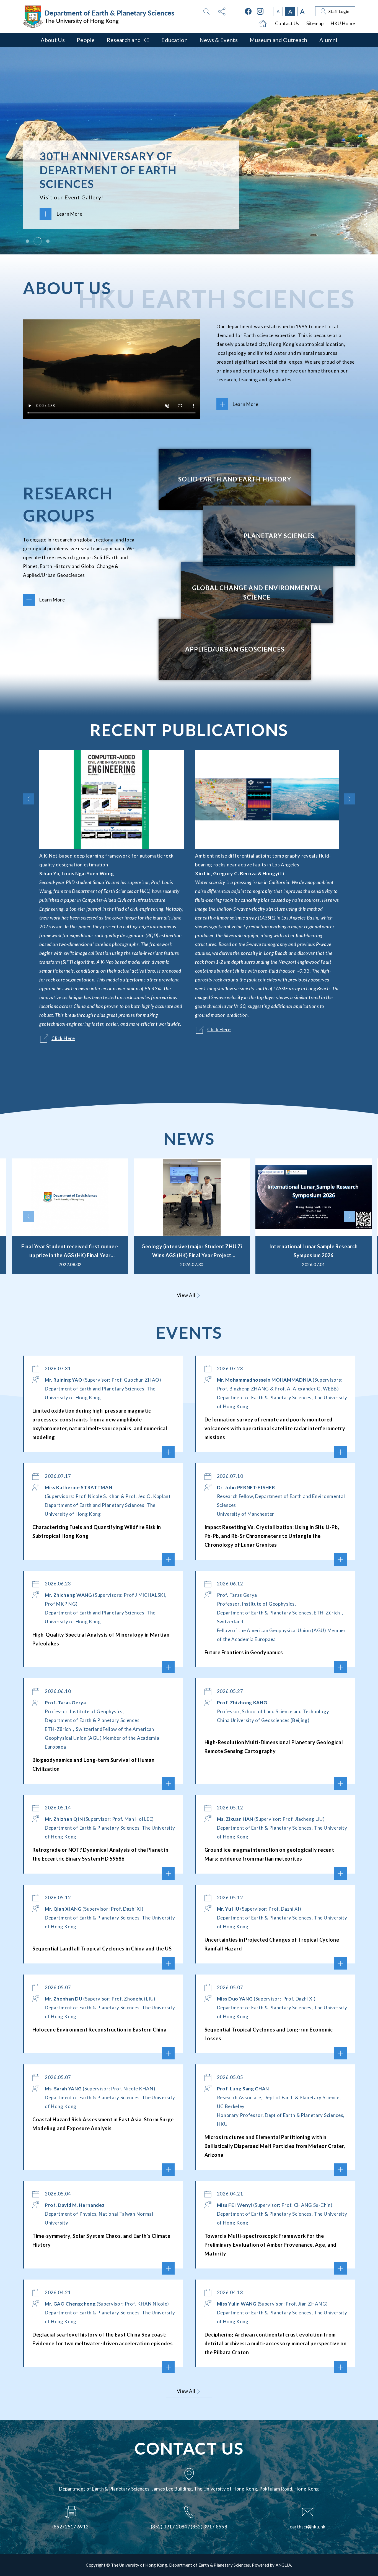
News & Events (219, 40)
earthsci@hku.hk (308, 2527)
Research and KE (128, 40)
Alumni (328, 40)
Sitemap (315, 23)
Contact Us (287, 23)
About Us (53, 40)
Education (174, 40)
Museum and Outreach (279, 40)
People (86, 40)
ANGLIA (283, 2565)
